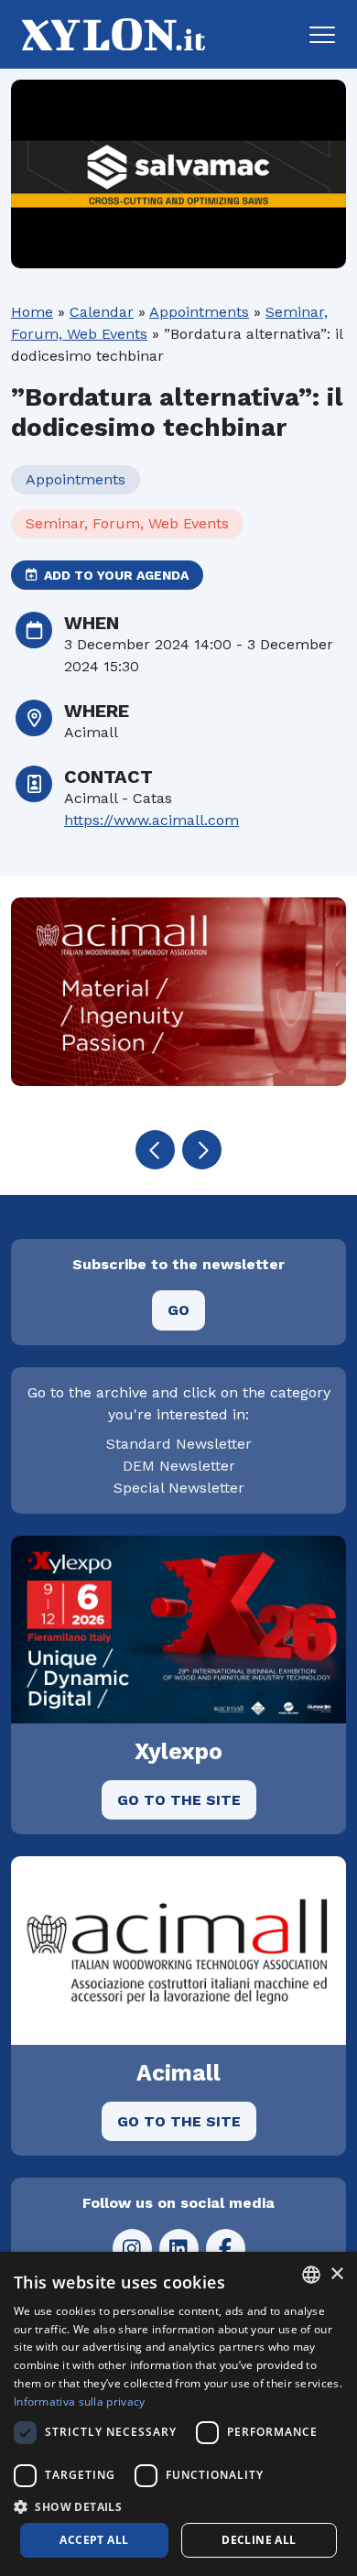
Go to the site (179, 1800)
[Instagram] (132, 2249)
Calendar (102, 312)
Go (178, 1310)
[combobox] (311, 2275)
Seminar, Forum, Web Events (127, 523)
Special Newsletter (179, 1488)
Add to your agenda (114, 575)
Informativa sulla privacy (80, 2402)
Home (32, 312)
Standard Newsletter (179, 1444)
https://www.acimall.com (151, 820)
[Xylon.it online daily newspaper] (108, 33)
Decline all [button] (259, 2540)
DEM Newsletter (179, 1466)
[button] (322, 35)
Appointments (199, 312)
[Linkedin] (179, 2249)
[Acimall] (178, 992)
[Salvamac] (178, 174)
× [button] (336, 2274)
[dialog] (178, 2414)
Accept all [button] (94, 2540)
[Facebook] (226, 2249)
